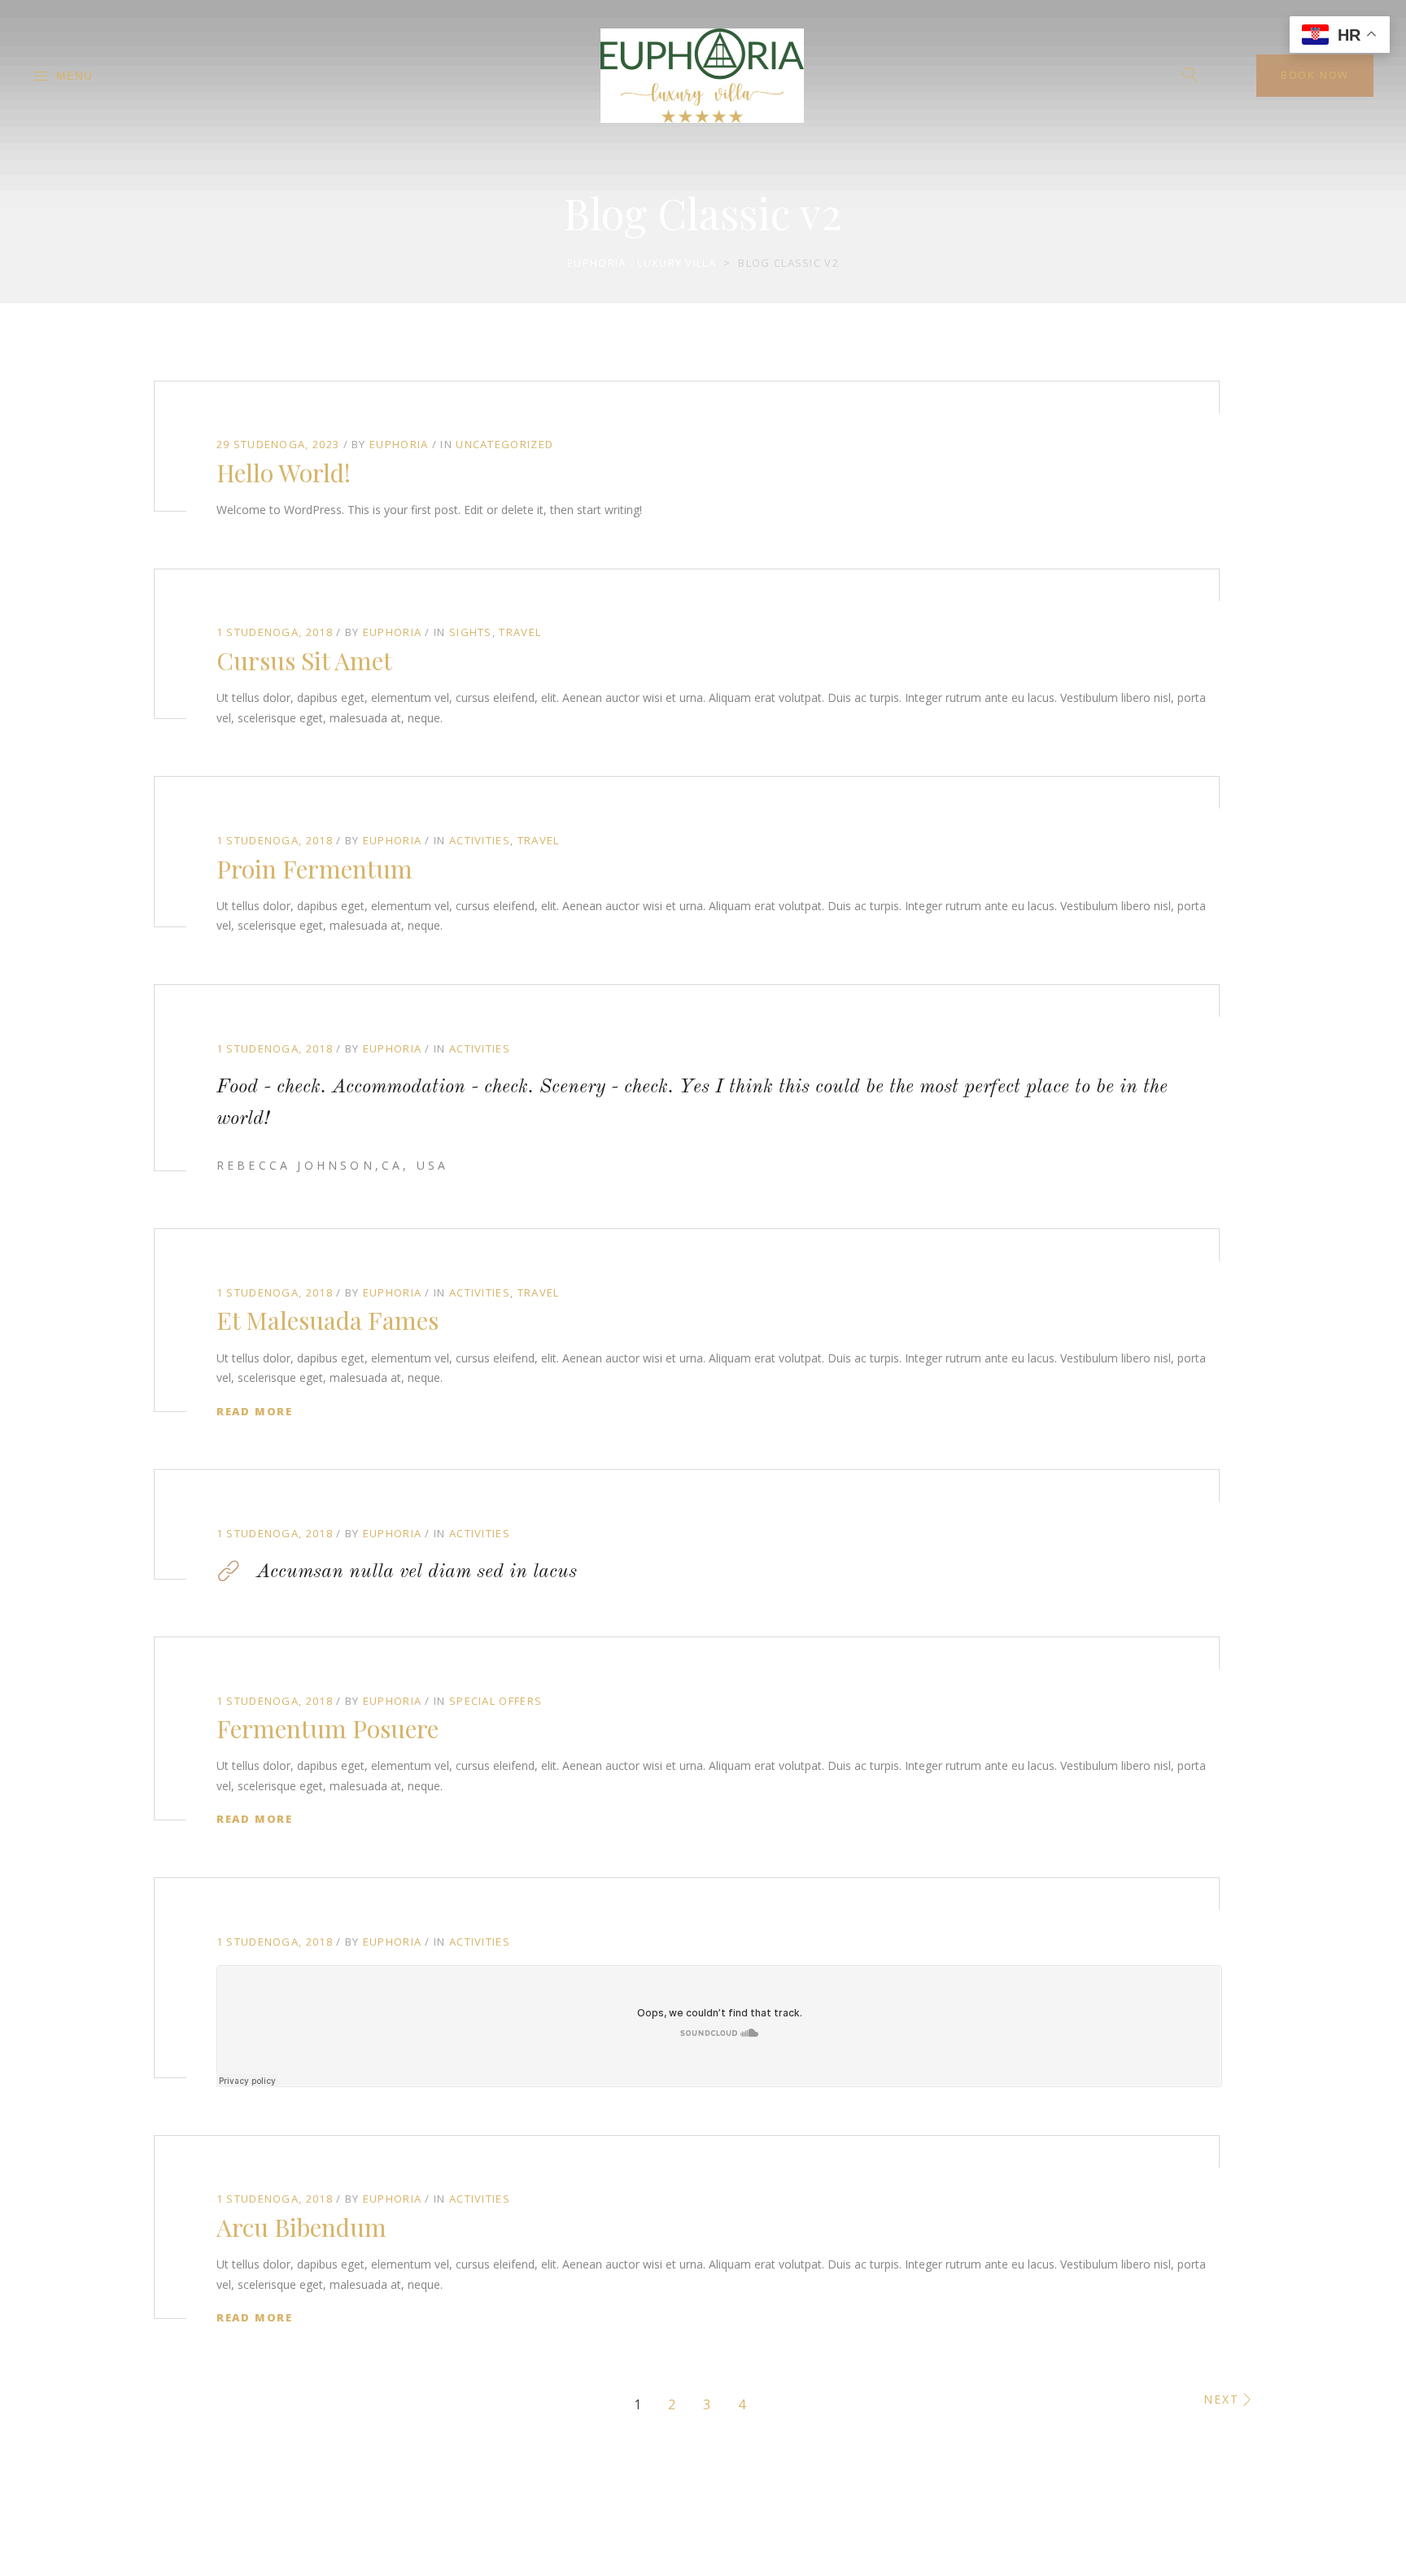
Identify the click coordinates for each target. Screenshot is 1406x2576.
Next (1221, 2399)
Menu (74, 76)
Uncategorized (504, 444)
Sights (471, 632)
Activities (480, 840)
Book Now (1315, 75)
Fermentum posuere (327, 1728)
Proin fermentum (314, 869)
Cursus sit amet (304, 660)
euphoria (399, 444)
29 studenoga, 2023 (278, 444)
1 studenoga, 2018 (275, 632)
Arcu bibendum (301, 2227)
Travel (520, 632)
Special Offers (496, 1701)
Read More (255, 1411)
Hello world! (284, 473)
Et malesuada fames (327, 1320)
